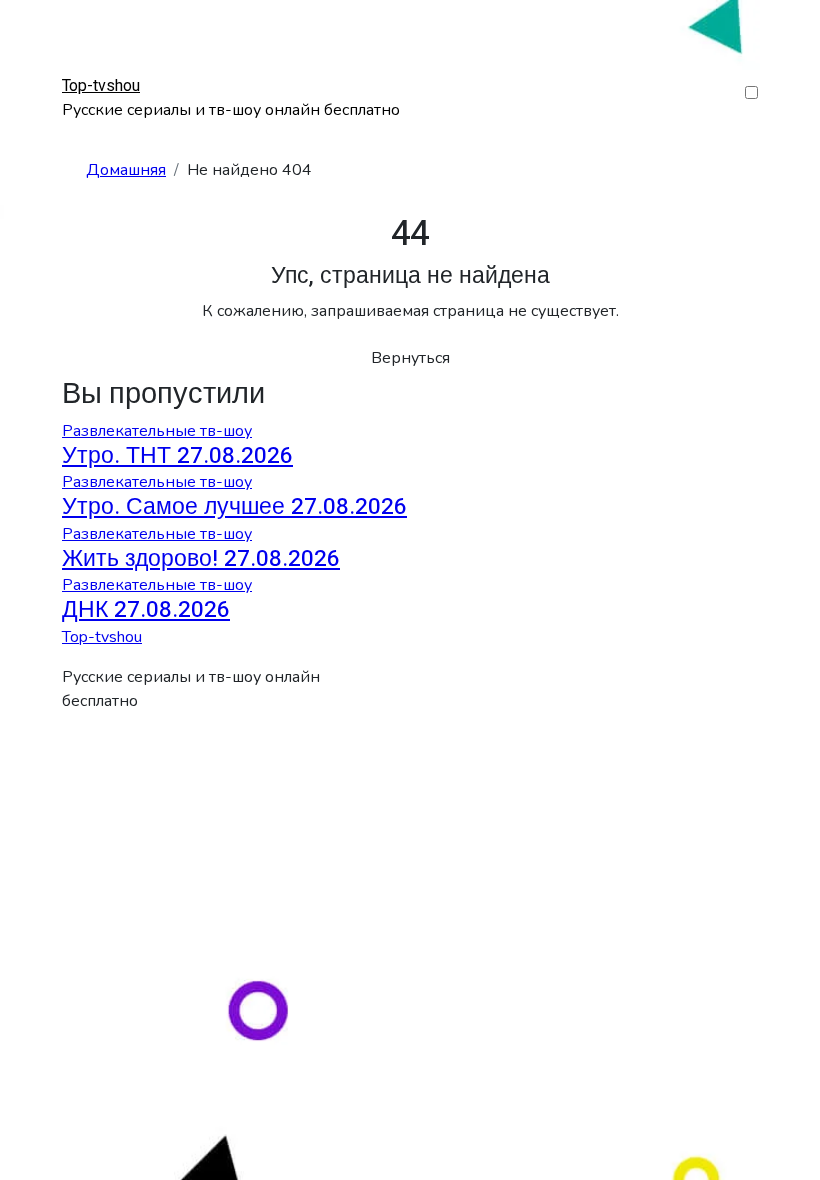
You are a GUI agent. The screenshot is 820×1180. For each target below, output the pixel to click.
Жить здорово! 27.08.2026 (201, 559)
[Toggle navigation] (75, 67)
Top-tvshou (101, 86)
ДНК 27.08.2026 (146, 610)
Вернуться (410, 358)
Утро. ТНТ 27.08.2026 (177, 456)
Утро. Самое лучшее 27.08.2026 (234, 507)
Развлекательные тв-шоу (157, 431)
